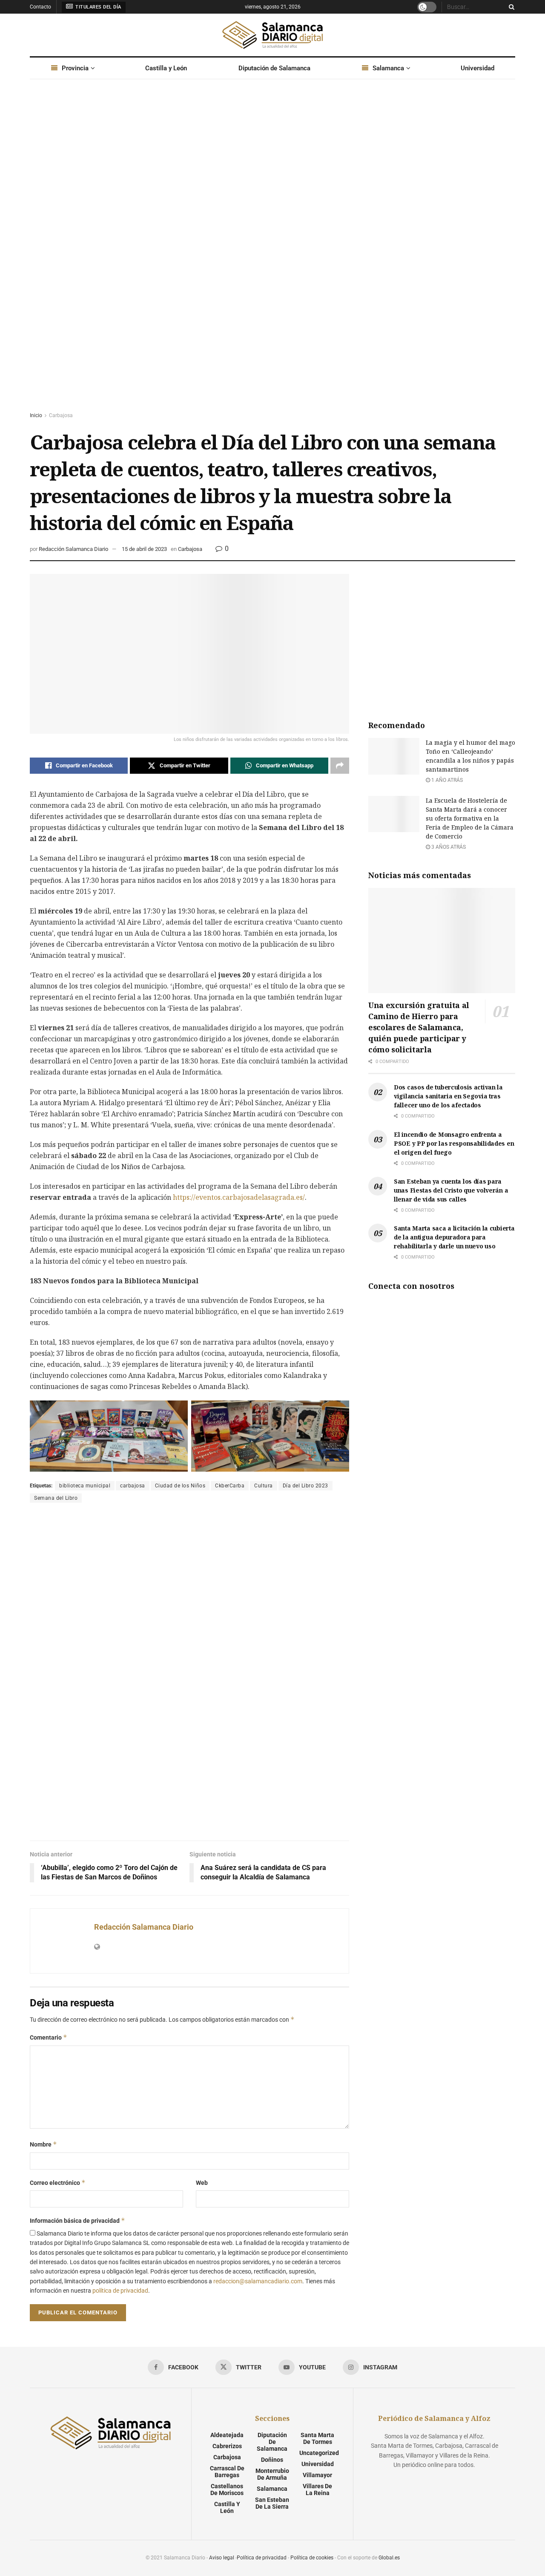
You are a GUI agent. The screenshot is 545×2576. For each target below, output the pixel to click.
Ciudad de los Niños (180, 1486)
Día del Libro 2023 (305, 1486)
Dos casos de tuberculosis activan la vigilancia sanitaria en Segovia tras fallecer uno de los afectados (448, 1096)
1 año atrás (446, 780)
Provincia (75, 68)
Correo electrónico (58, 2183)
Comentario (49, 2037)
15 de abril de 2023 (144, 549)
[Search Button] (510, 7)
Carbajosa (61, 415)
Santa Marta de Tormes (317, 2438)
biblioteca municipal (85, 1486)
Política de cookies (312, 2558)
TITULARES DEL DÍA (98, 7)
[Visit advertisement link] (272, 254)
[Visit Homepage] (272, 35)
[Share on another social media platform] (340, 766)
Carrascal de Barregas (227, 2472)
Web (202, 2183)
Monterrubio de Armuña (272, 2474)
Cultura (264, 1486)
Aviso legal (222, 2558)
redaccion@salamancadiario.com (258, 2281)
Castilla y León (166, 68)
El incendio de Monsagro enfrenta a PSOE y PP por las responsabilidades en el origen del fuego (454, 1143)
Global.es (389, 2558)
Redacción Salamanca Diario (73, 549)
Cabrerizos (227, 2446)
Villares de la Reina (317, 2490)
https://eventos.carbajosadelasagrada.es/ (239, 1197)
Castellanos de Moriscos (227, 2490)
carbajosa (133, 1486)
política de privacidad (120, 2291)
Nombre (43, 2144)
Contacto (40, 7)
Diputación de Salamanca (274, 68)
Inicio (36, 415)
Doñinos (272, 2460)
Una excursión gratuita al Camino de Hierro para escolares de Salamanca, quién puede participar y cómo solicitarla (419, 1027)
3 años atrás (448, 847)
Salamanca (388, 68)
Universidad (478, 68)
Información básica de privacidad (77, 2220)
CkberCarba (230, 1486)
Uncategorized (319, 2453)
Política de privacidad (262, 2558)
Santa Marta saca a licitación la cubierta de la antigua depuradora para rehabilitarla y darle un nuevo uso (454, 1237)
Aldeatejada (227, 2435)
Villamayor (317, 2475)
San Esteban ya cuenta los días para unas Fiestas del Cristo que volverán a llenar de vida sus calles (451, 1190)
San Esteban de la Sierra (272, 2503)
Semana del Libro (56, 1498)
